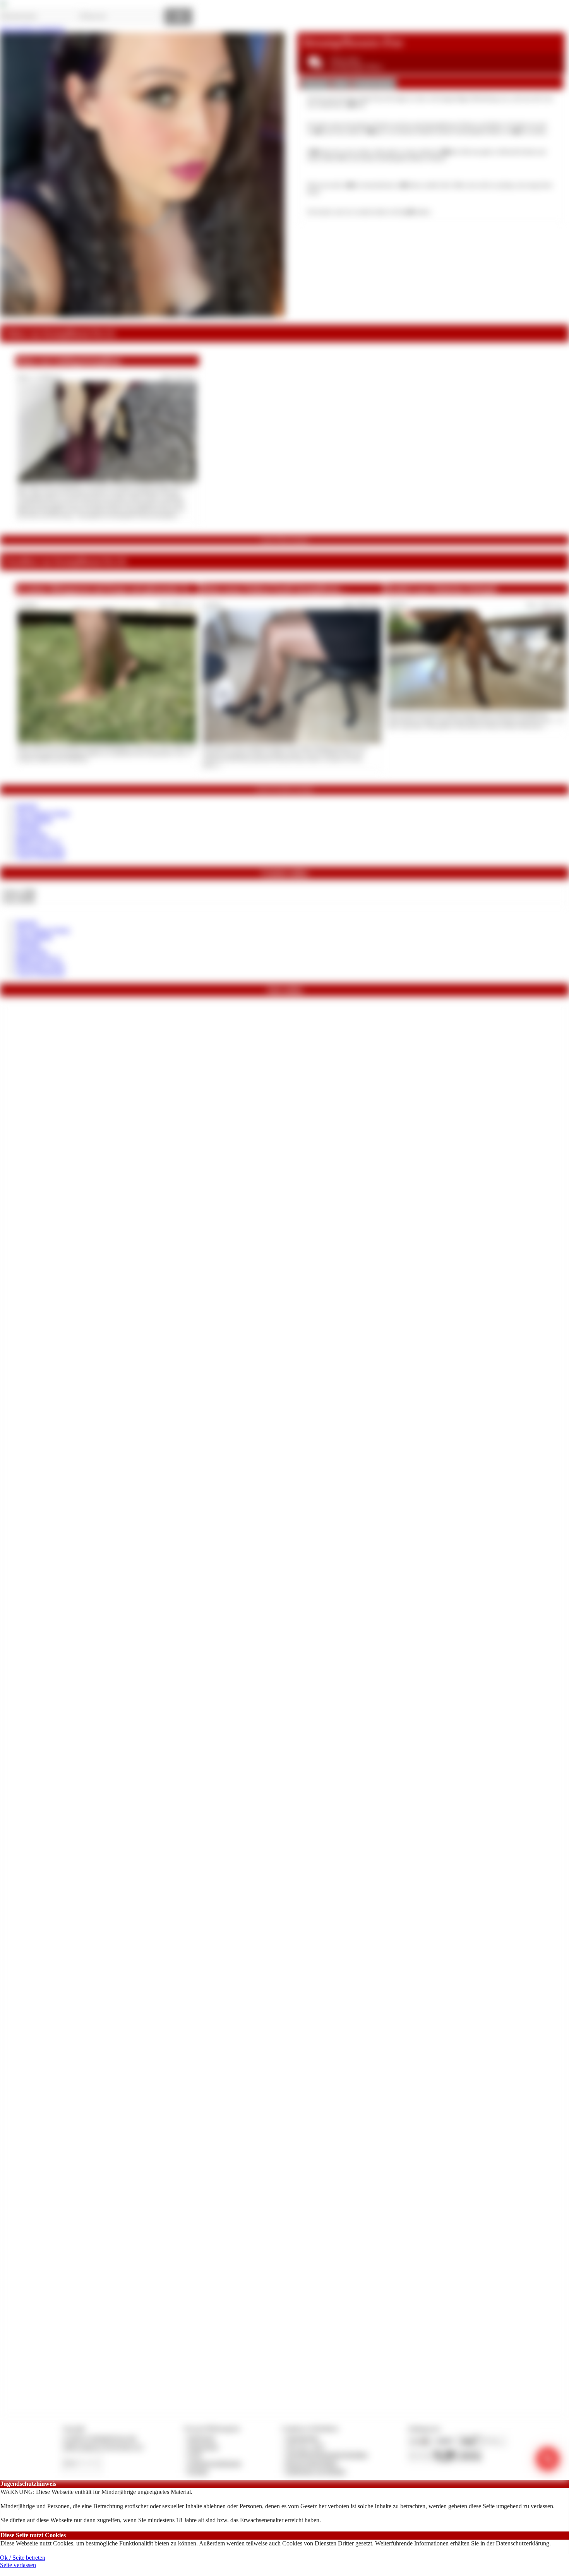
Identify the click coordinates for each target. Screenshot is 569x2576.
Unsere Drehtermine (40, 856)
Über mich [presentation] (315, 84)
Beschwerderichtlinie (312, 2463)
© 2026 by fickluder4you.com (99, 2438)
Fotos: (18, 899)
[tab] (315, 84)
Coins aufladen (34, 820)
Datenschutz (203, 2447)
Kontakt (198, 2471)
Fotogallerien (32, 834)
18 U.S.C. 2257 (305, 2447)
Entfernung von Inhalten (316, 2471)
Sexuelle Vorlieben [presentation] (374, 84)
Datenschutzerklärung (523, 2543)
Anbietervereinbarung (214, 2463)
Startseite (27, 806)
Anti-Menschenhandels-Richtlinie (327, 2455)
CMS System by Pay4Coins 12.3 (103, 2447)
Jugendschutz (302, 2438)
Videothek (28, 827)
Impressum (201, 2438)
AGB (195, 2455)
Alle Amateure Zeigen (43, 813)
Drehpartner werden (40, 849)
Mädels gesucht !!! (38, 841)
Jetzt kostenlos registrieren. (33, 29)
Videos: (19, 892)
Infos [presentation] (341, 84)
